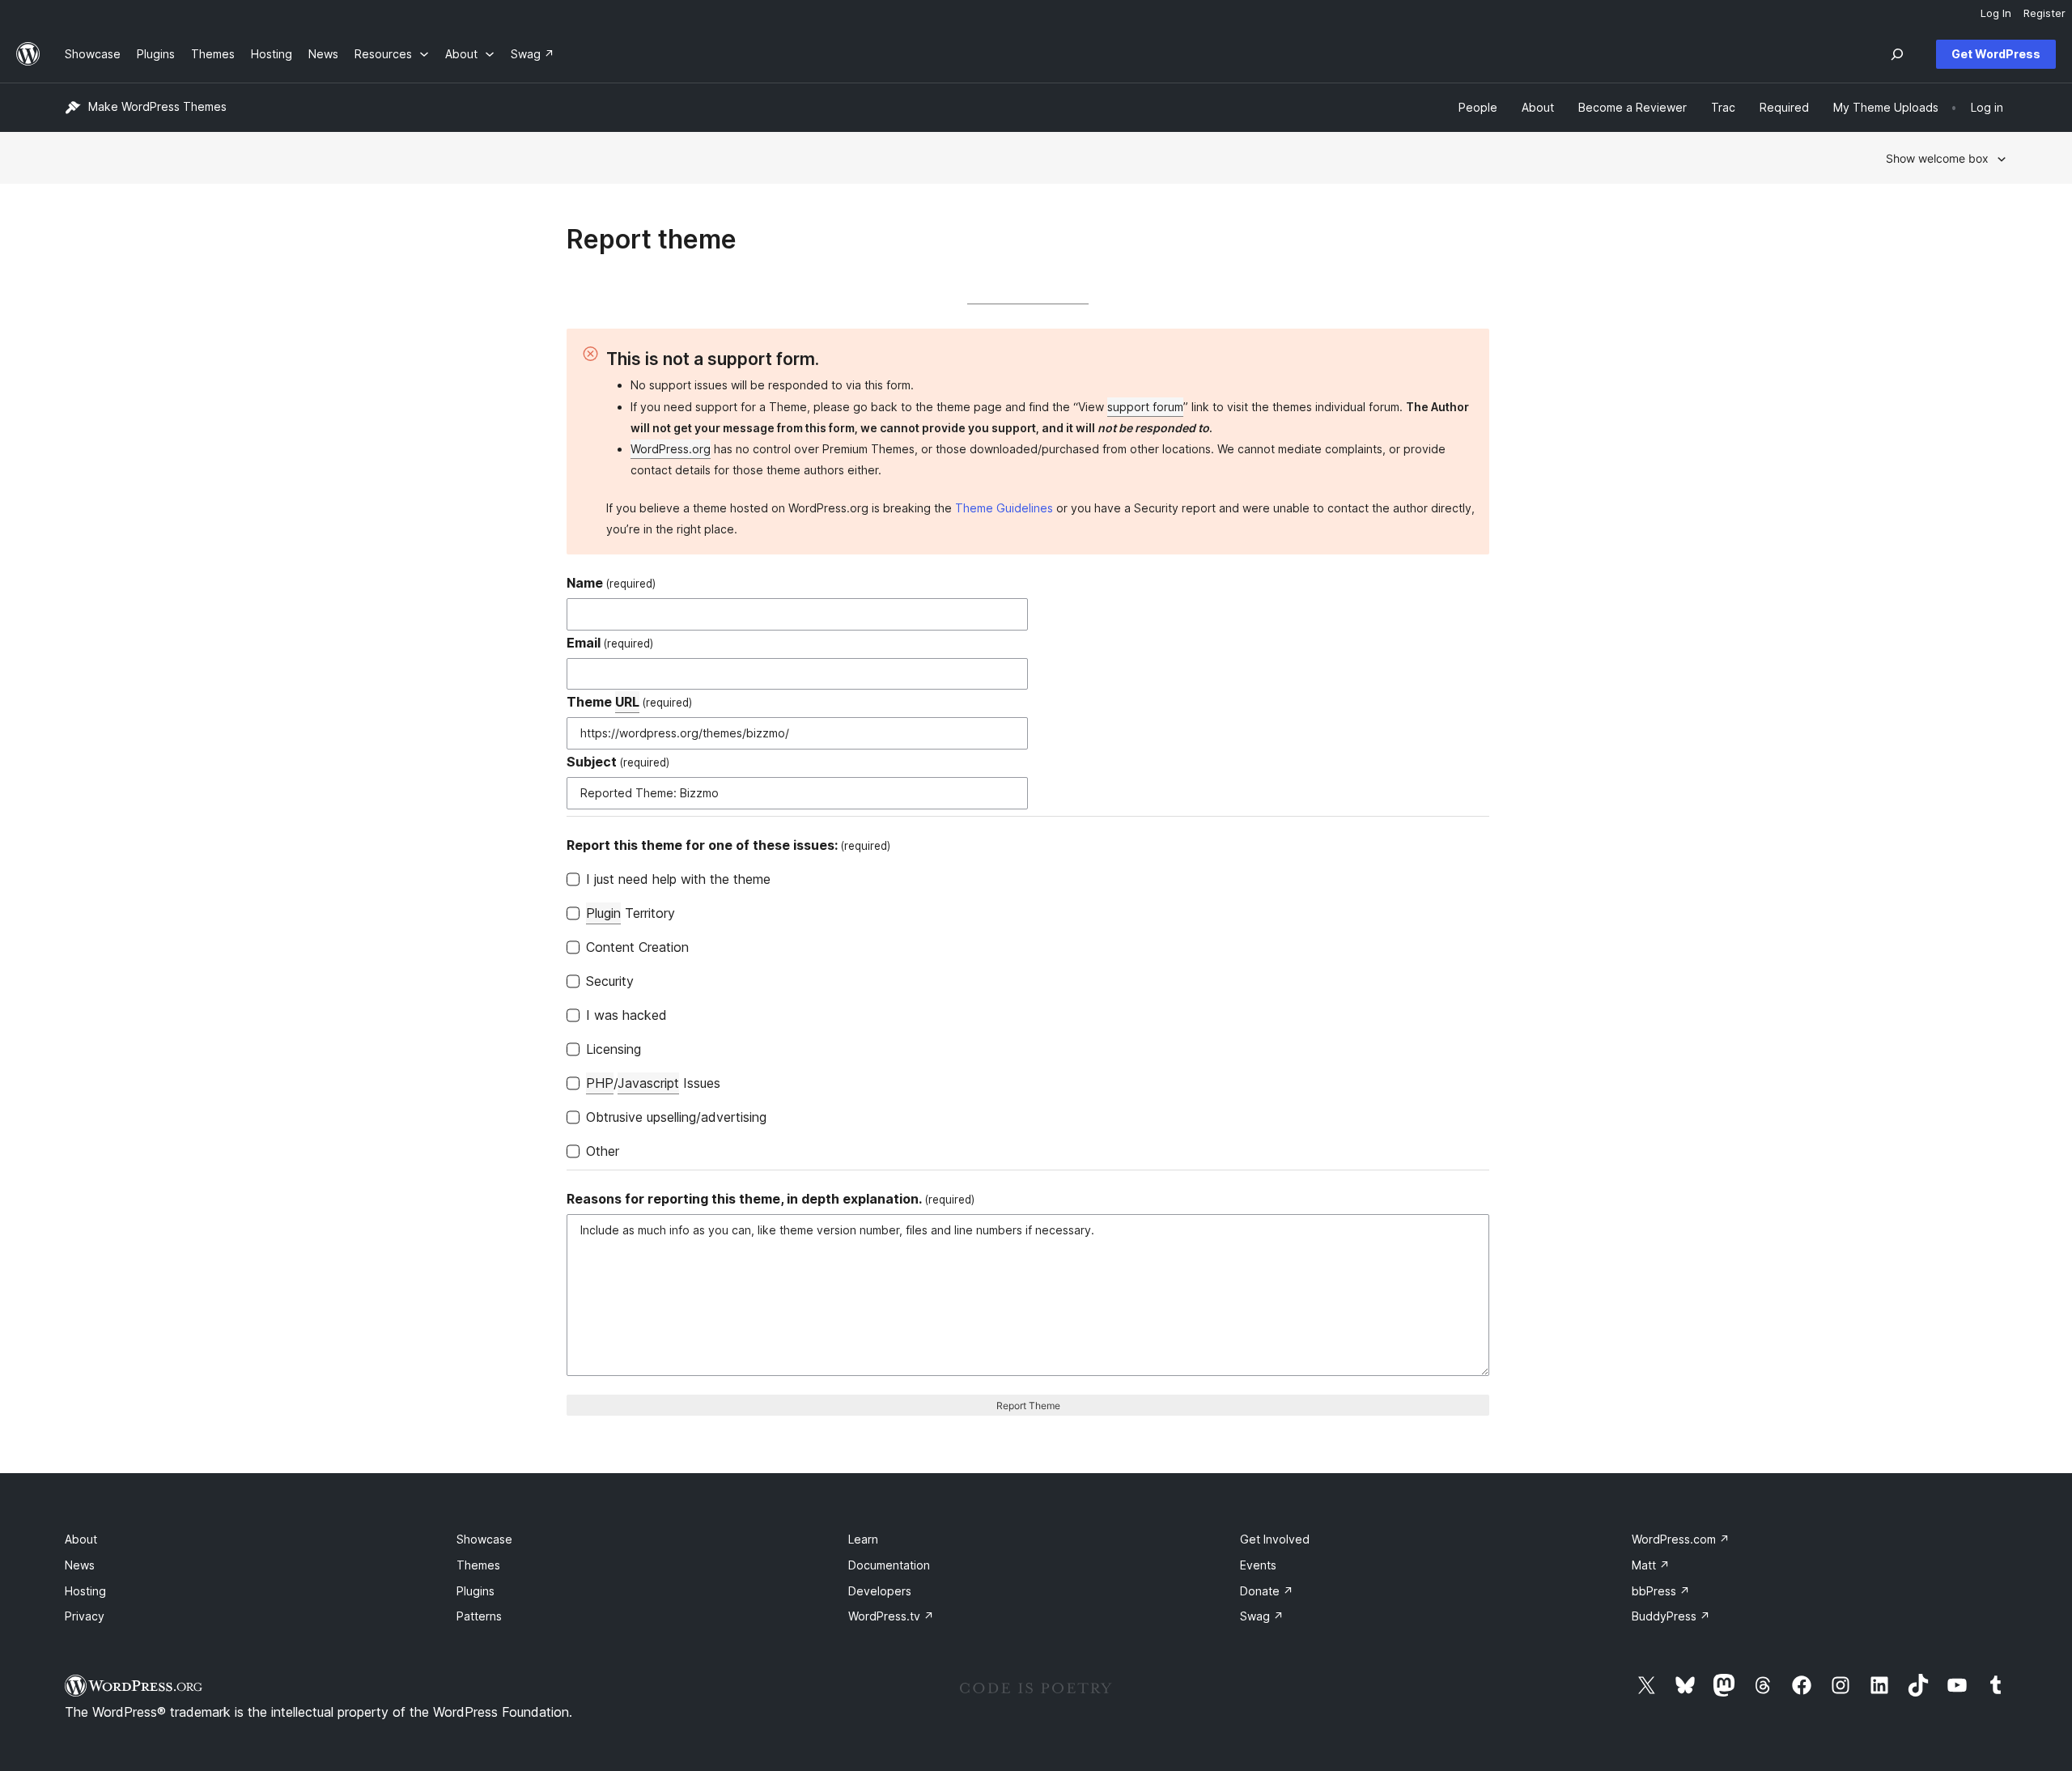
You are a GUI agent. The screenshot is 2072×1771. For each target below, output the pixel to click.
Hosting (85, 1591)
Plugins (476, 1591)
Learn (863, 1539)
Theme (629, 702)
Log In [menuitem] (1996, 13)
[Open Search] (1897, 54)
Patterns (479, 1616)
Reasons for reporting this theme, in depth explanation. (771, 1199)
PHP (600, 1083)
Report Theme (1028, 1406)
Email (610, 643)
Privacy (85, 1616)
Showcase (484, 1539)
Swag (1262, 1616)
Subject (618, 762)
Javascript (648, 1083)
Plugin (603, 913)
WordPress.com (1681, 1539)
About (81, 1539)
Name (611, 583)
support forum (1145, 407)
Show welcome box (1937, 158)
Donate (1267, 1591)
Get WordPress (1996, 54)
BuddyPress (1671, 1616)
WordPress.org (671, 449)
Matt (1651, 1565)
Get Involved (1275, 1539)
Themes (478, 1565)
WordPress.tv (891, 1616)
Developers (880, 1591)
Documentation (889, 1565)
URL (627, 702)
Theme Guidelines (1004, 508)
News (80, 1565)
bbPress (1661, 1591)
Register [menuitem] (2044, 13)
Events (1258, 1565)
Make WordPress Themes (157, 106)
